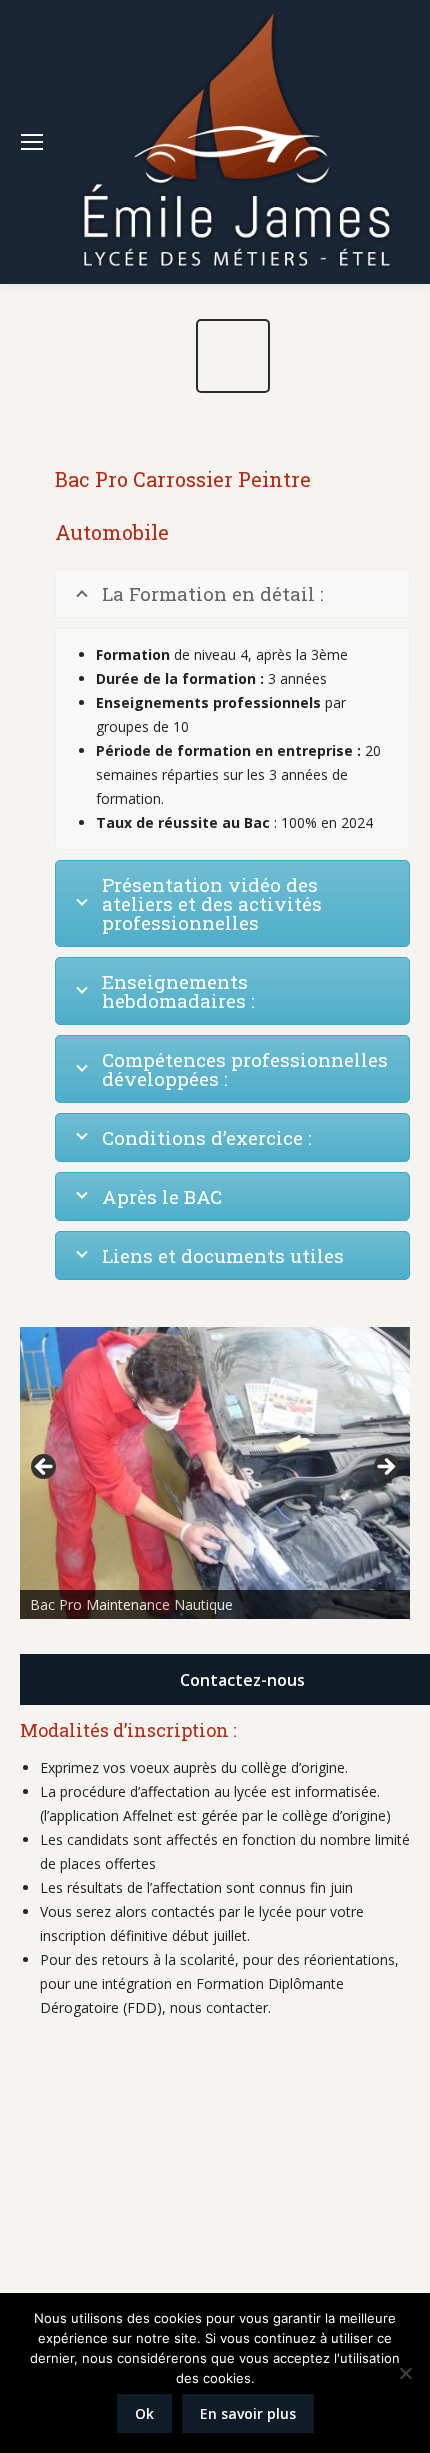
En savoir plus (248, 2413)
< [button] (45, 1468)
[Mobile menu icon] (32, 142)
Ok (144, 2413)
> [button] (385, 1468)
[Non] (405, 2373)
